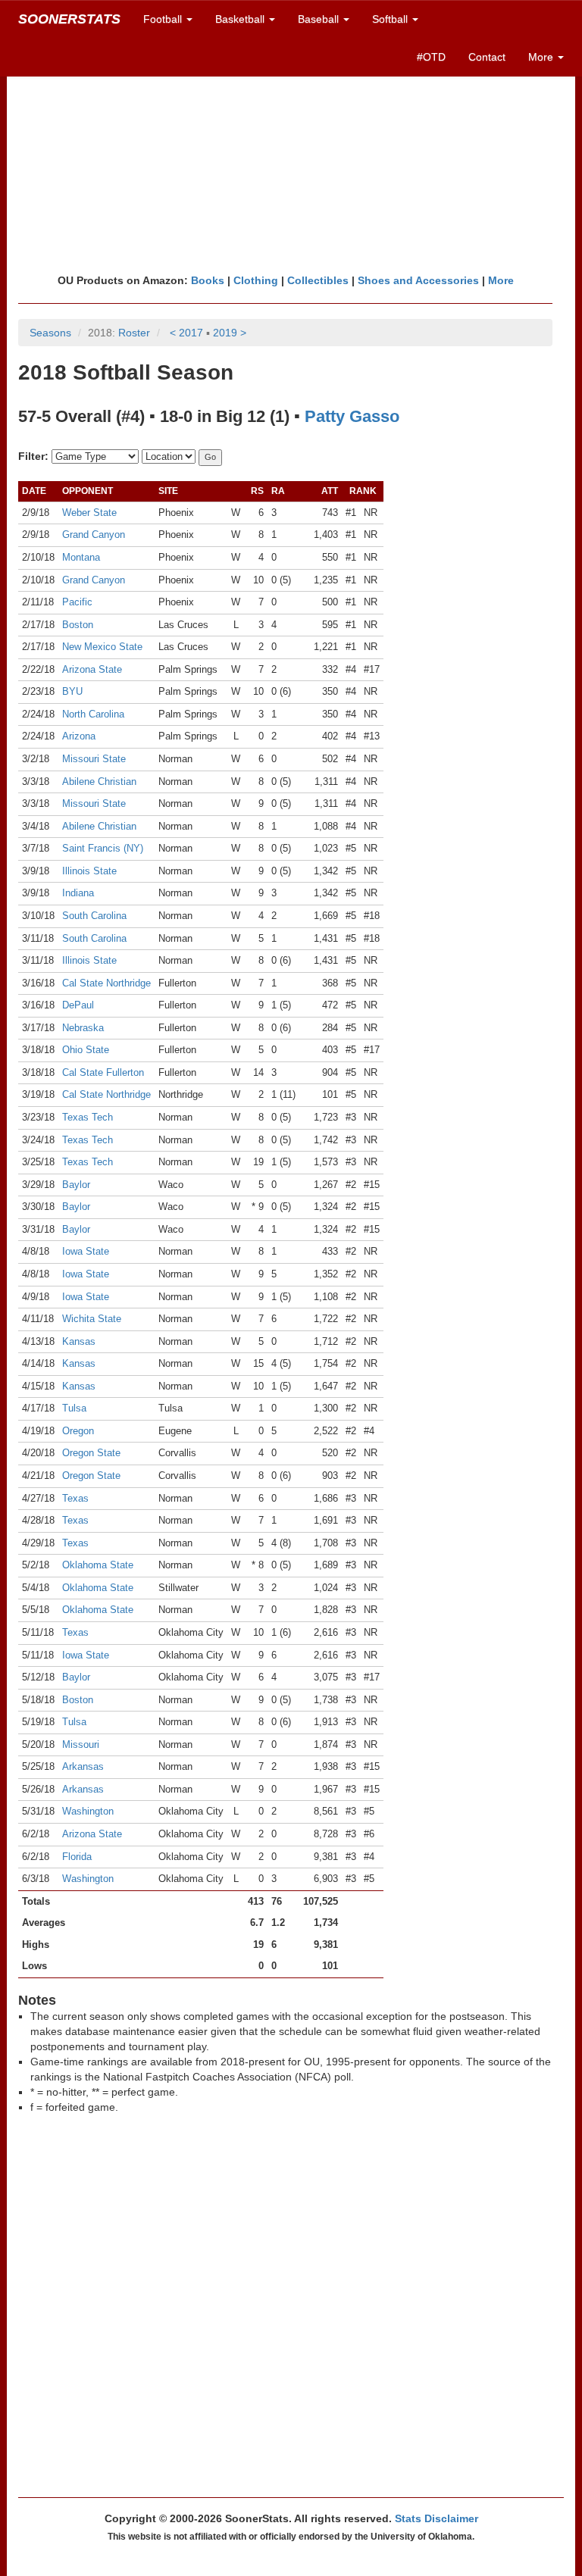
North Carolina (93, 714)
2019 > (230, 333)
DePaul (78, 1005)
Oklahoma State (98, 1565)
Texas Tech (88, 1117)
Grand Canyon (94, 535)
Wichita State (92, 1319)
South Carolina (94, 916)
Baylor (76, 1185)
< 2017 (186, 333)
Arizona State (92, 669)
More (501, 280)
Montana (81, 557)
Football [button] (164, 19)
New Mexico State (102, 647)
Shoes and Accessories (418, 280)
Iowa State (86, 1251)
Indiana (78, 893)
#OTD (431, 57)
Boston (78, 625)
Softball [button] (391, 19)
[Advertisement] (291, 155)
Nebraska (83, 1028)
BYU (72, 691)
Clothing (256, 280)
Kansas (79, 1341)
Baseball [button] (320, 19)
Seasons (50, 333)
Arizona (79, 736)
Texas (75, 1498)
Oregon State (91, 1453)
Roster (134, 333)
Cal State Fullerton (103, 1072)
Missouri (81, 1744)
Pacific (77, 602)
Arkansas (83, 1766)
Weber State (89, 513)
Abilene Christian (99, 782)
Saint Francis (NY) (103, 848)
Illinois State (89, 871)
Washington (88, 1811)
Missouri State (94, 759)
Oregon (78, 1431)
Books (208, 280)
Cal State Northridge (106, 983)
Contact (487, 57)
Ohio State (86, 1050)
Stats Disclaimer (436, 2518)
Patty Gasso (352, 416)
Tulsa (74, 1408)
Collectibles (318, 280)
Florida (77, 1857)
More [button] (542, 57)
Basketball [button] (241, 19)
